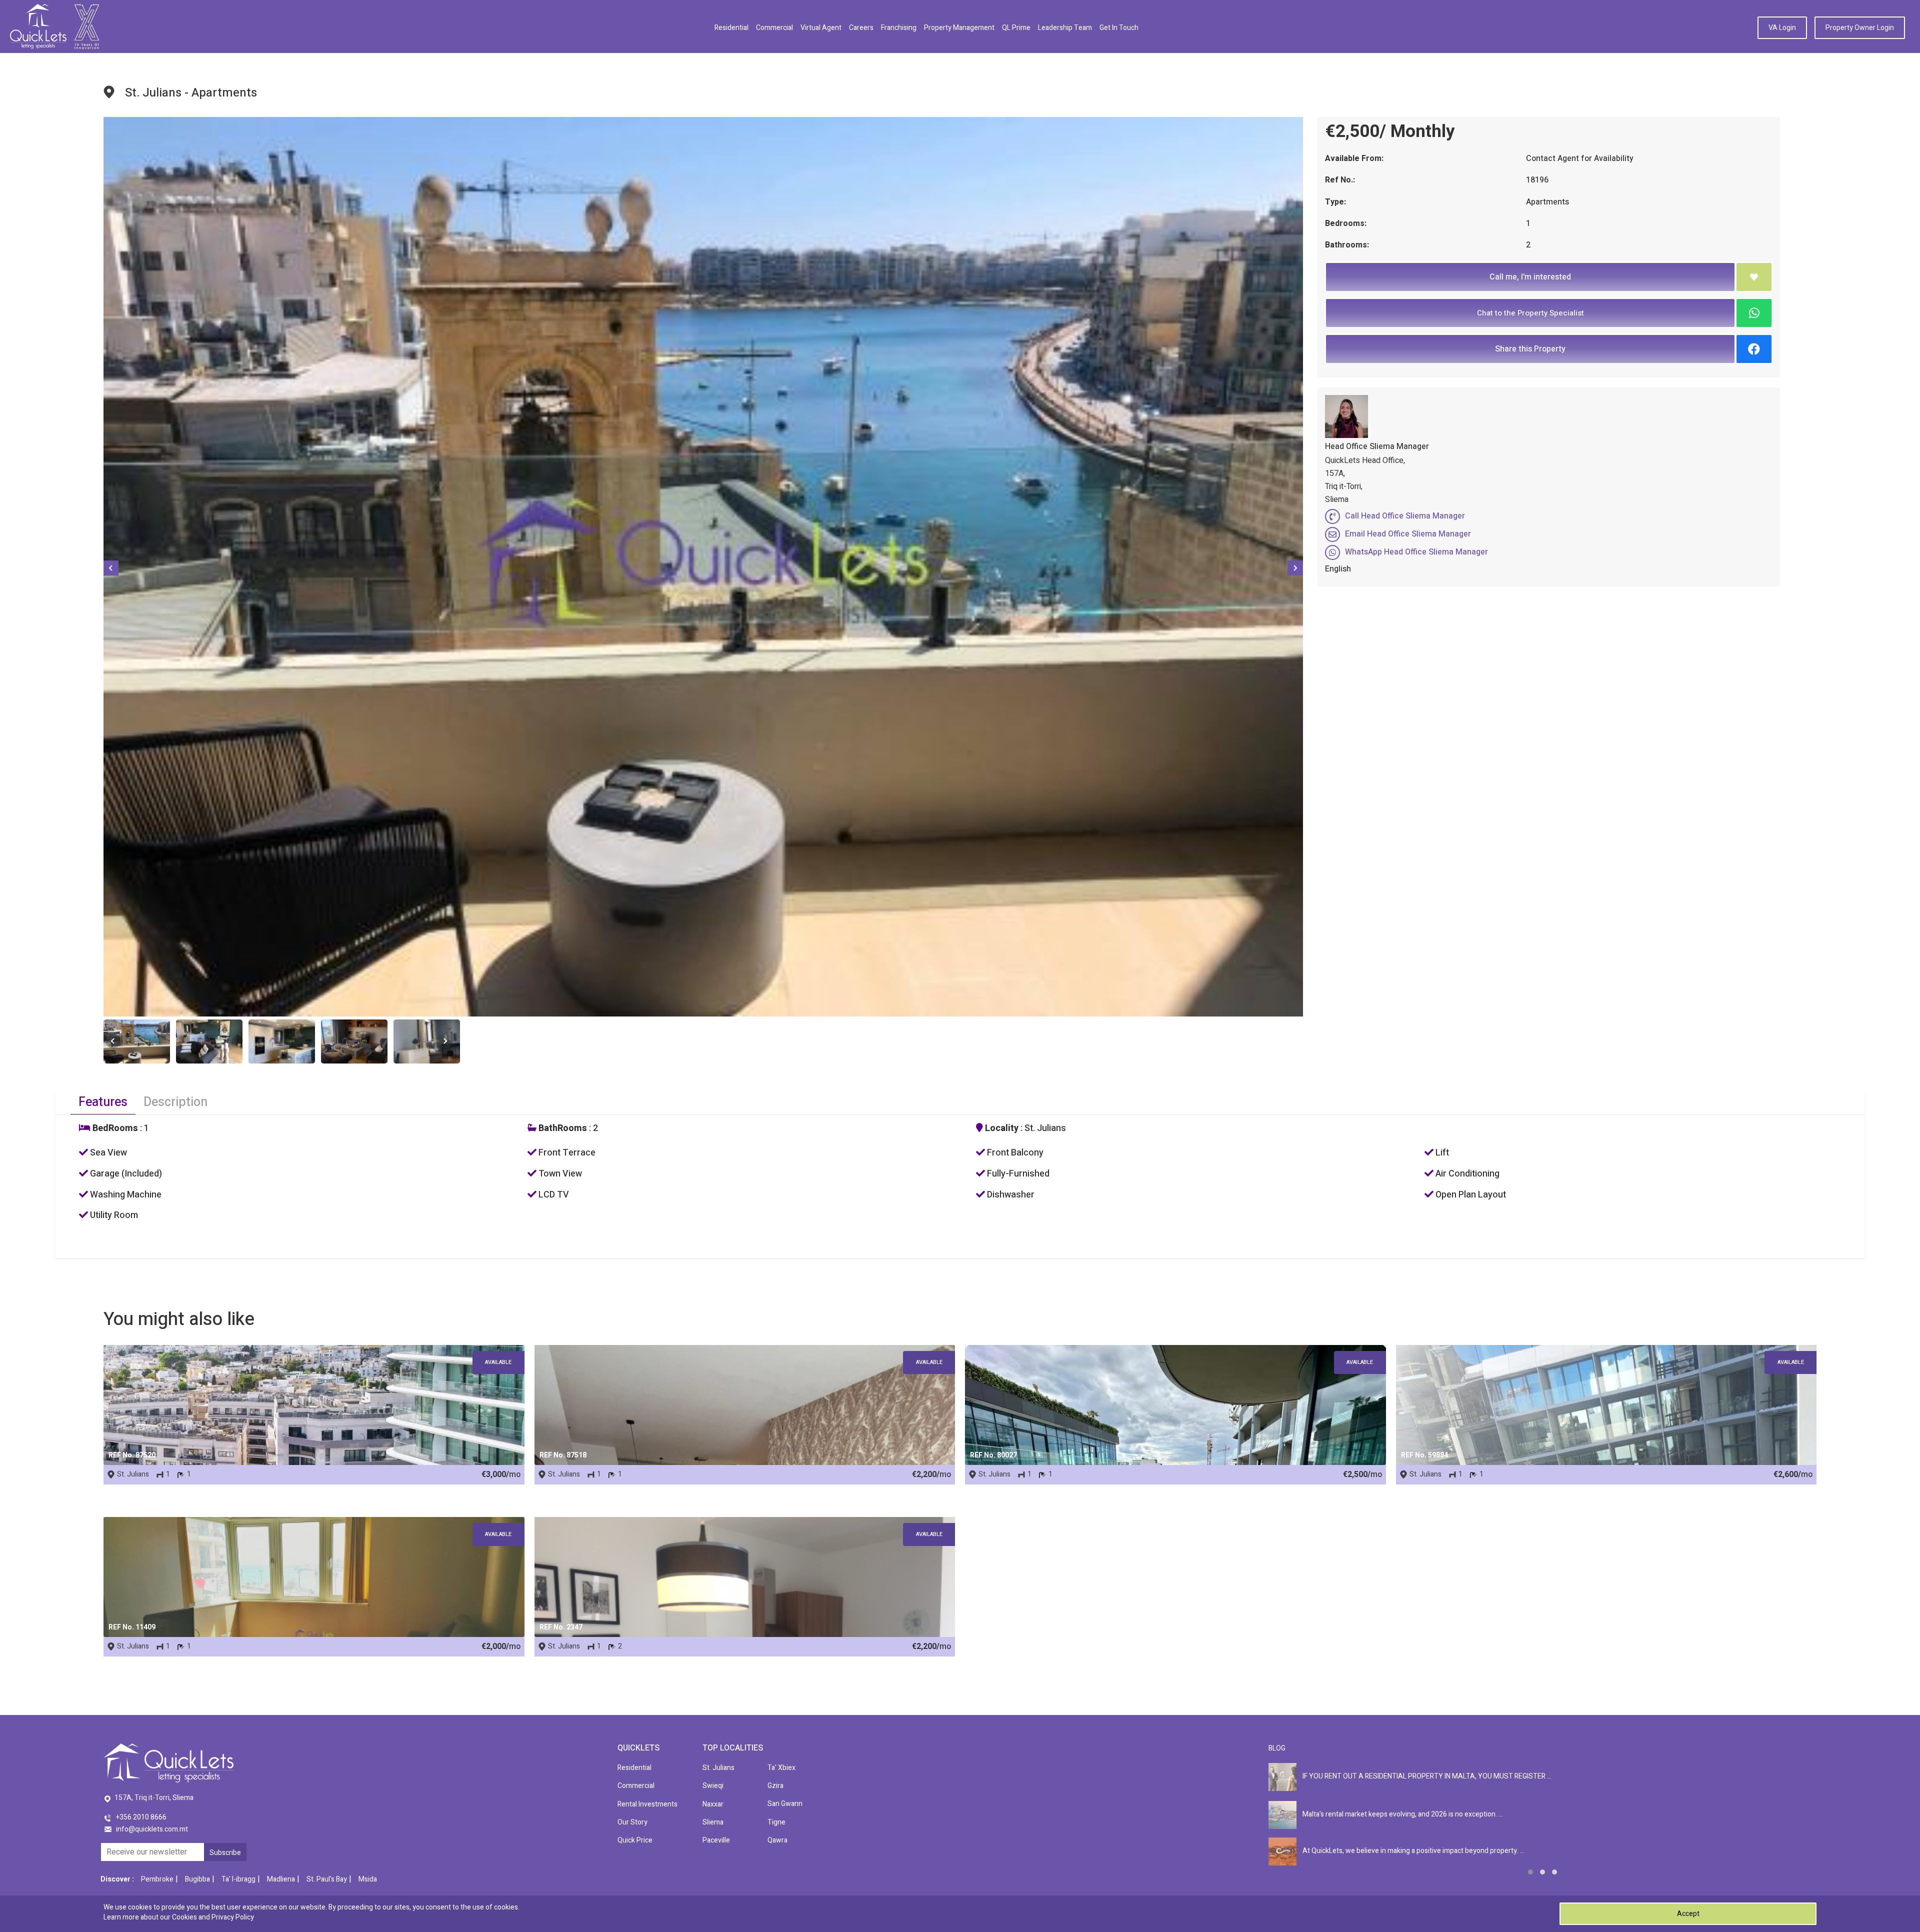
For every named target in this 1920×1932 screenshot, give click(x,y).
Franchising (899, 28)
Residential (731, 28)
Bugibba (197, 1879)
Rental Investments (647, 1804)
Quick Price (635, 1840)
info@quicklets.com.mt (152, 1829)
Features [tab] (103, 1102)
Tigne (776, 1822)
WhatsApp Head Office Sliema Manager (1416, 552)
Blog (1277, 1748)
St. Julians (718, 1768)
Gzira (775, 1786)
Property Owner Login (1860, 28)
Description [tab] (175, 1102)
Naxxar (713, 1804)
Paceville (716, 1840)
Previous (111, 568)
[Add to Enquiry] (1754, 277)
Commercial (774, 28)
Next (1295, 568)
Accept (1688, 1914)
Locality (1001, 1128)
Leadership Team (1065, 28)
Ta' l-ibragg (238, 1879)
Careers (861, 28)
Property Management (959, 28)
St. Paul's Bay (327, 1879)
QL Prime (1016, 28)
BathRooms (562, 1128)
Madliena (281, 1879)
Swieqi (713, 1786)
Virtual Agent (821, 28)
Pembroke (157, 1879)
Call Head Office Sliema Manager (1405, 516)
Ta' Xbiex (781, 1768)
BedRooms (114, 1128)
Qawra (777, 1840)
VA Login (1782, 28)
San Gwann (785, 1804)
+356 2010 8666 (141, 1817)
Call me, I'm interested (1530, 277)
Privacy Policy (233, 1917)
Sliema (713, 1822)
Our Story (632, 1822)
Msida (368, 1879)
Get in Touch (1119, 28)
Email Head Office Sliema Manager (1408, 534)
